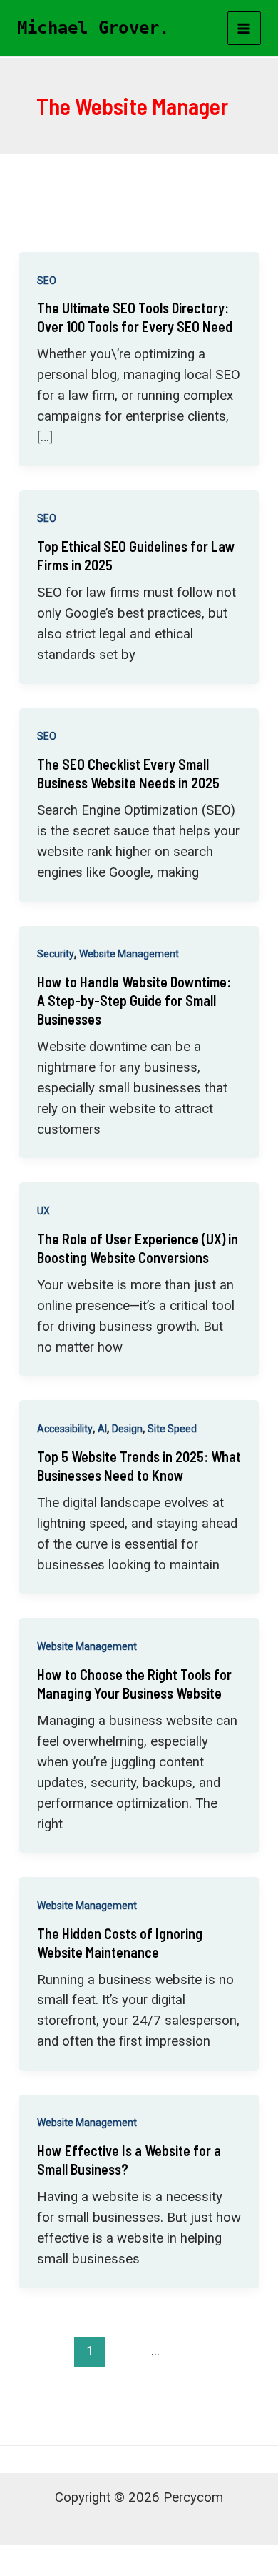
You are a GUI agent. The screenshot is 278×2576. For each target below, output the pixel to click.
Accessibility (65, 1429)
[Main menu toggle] (244, 29)
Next (139, 2381)
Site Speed (172, 1429)
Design (127, 1429)
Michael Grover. (93, 28)
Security (56, 954)
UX (43, 1211)
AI (102, 1429)
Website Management (129, 954)
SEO (47, 281)
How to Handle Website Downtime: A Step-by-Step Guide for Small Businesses (134, 1000)
